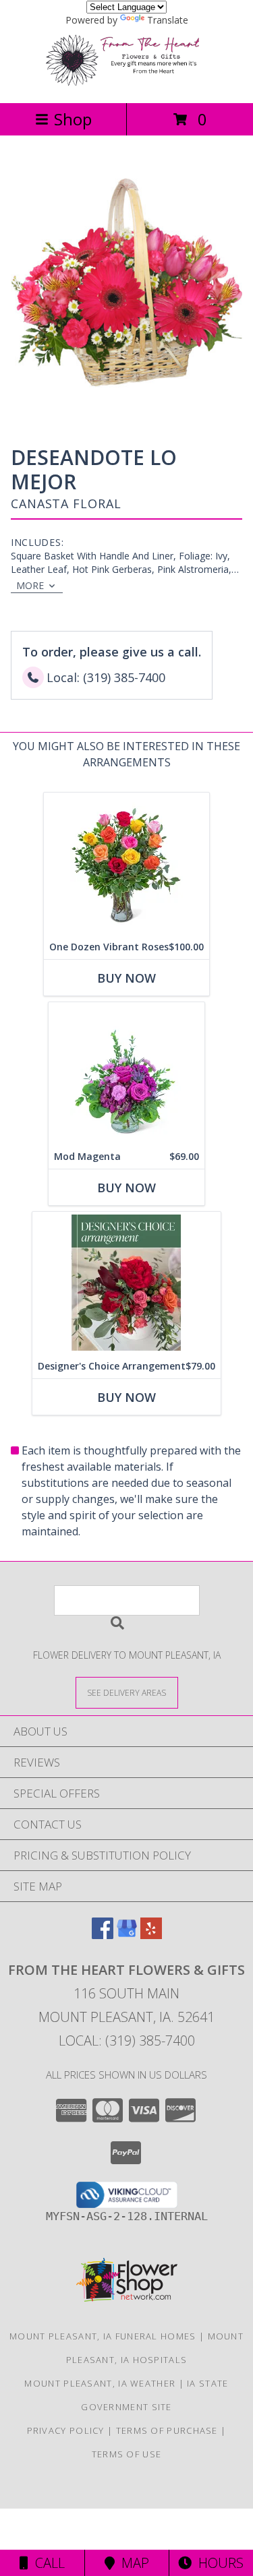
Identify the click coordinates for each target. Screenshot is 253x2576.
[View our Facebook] (103, 1935)
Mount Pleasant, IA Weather (100, 2383)
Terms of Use (127, 2454)
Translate (168, 20)
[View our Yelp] (151, 1935)
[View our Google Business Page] (127, 1935)
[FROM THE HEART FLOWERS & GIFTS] (127, 83)
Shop (73, 119)
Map (132, 2563)
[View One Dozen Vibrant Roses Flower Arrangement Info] (126, 864)
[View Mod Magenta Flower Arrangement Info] (126, 1073)
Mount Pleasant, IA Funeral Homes (103, 2336)
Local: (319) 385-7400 (127, 2041)
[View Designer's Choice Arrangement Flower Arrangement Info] (126, 1283)
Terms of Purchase (167, 2430)
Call (47, 2563)
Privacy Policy (66, 2430)
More (30, 585)
